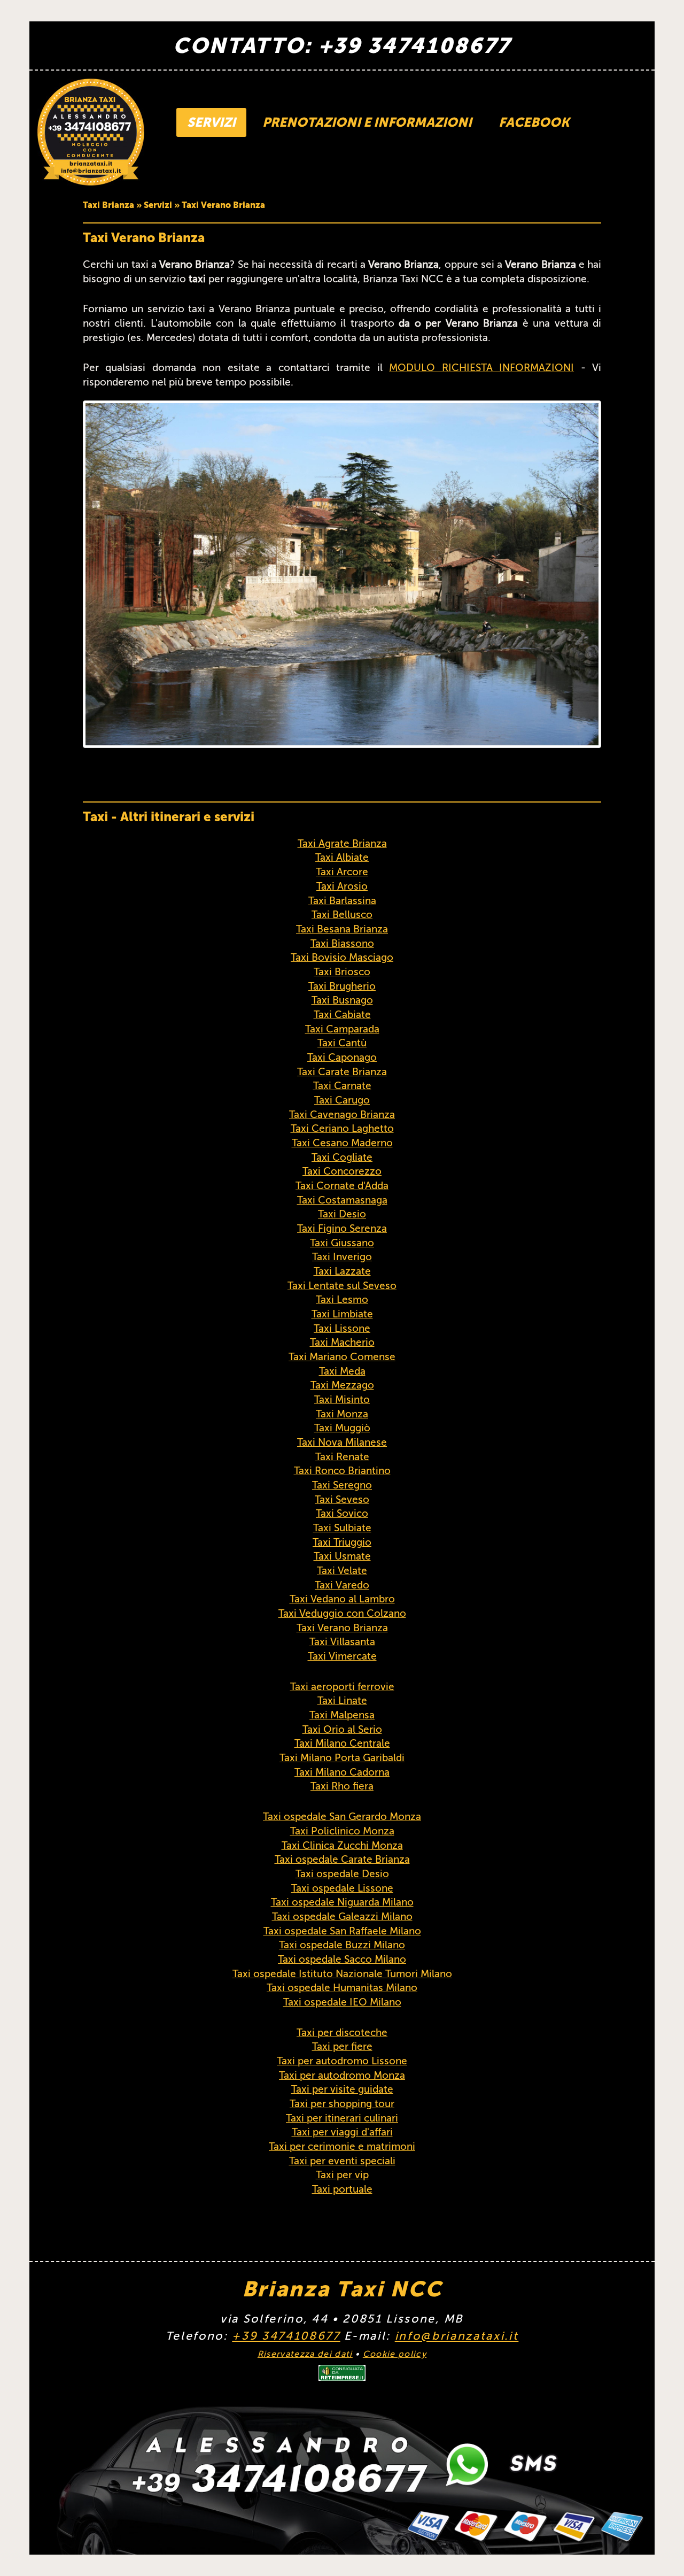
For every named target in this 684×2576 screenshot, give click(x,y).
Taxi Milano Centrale (342, 1743)
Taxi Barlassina (342, 901)
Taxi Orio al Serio (342, 1729)
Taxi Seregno (342, 1485)
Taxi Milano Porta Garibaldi (342, 1758)
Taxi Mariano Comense (342, 1357)
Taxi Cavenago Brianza (342, 1115)
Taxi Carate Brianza (342, 1072)
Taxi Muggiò (342, 1428)
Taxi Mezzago (342, 1385)
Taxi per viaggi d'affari (342, 2132)
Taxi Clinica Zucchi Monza (342, 1845)
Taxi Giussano (342, 1243)
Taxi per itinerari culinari (342, 2118)
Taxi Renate (342, 1457)
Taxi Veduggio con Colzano (342, 1613)
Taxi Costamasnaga (342, 1200)
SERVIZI (211, 122)
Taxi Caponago (342, 1057)
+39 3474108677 (286, 2336)
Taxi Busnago (342, 1000)
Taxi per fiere (342, 2046)
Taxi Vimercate (342, 1656)
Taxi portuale (342, 2189)
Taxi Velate (342, 1571)
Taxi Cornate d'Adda (342, 1186)
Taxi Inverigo (342, 1257)
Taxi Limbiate (342, 1314)
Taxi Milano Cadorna (342, 1772)
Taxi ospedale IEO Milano (342, 2002)
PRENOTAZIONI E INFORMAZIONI (367, 122)
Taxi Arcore (342, 872)
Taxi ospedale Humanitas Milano (342, 1988)
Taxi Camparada (342, 1029)
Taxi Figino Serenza (342, 1228)
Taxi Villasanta (342, 1642)
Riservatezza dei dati (305, 2354)
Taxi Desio (342, 1214)
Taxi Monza (342, 1414)
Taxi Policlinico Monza (342, 1831)
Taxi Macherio (342, 1342)
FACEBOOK (534, 122)
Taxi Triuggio (342, 1542)
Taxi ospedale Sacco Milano (342, 1959)
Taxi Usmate (342, 1556)
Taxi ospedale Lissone (342, 1888)
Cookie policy (395, 2354)
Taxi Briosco (342, 972)
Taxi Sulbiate (342, 1528)
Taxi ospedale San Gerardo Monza (342, 1817)
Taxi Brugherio (342, 986)
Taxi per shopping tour (342, 2104)
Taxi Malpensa (342, 1715)
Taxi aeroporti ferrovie (342, 1687)
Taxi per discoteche (342, 2033)
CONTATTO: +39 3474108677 (342, 45)
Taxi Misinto (342, 1399)
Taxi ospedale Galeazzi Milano (342, 1916)
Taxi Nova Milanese (342, 1442)
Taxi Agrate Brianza (342, 843)
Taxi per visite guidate (342, 2089)
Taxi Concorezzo (342, 1171)
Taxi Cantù (342, 1043)
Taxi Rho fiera (342, 1786)
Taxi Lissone (342, 1328)
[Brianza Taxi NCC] (91, 132)
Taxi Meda (342, 1371)
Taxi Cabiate (342, 1015)
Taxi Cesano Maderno (342, 1143)
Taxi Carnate (342, 1086)
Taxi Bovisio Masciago (342, 957)
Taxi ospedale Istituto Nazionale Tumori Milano (342, 1974)
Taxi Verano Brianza (342, 1628)
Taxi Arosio (342, 886)
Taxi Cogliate (342, 1157)
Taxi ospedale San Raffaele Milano (342, 1931)
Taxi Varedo (342, 1585)
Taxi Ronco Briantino (342, 1471)
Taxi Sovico (342, 1513)
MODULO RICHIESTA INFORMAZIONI (481, 368)
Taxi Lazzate (342, 1271)
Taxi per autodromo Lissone (342, 2061)
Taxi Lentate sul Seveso (342, 1286)
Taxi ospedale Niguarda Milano (342, 1902)
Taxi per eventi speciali (342, 2161)
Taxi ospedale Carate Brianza (342, 1859)
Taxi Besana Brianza (342, 929)
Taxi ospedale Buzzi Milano (342, 1945)
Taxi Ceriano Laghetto (342, 1128)
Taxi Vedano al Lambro (342, 1599)
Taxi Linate (342, 1700)
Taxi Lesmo (342, 1299)
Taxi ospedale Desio (342, 1874)
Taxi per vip (342, 2175)
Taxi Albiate (342, 857)
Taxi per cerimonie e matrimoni (342, 2146)
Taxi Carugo (342, 1100)
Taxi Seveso (342, 1499)
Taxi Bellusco (342, 915)
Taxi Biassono (342, 943)
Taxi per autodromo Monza (342, 2075)
